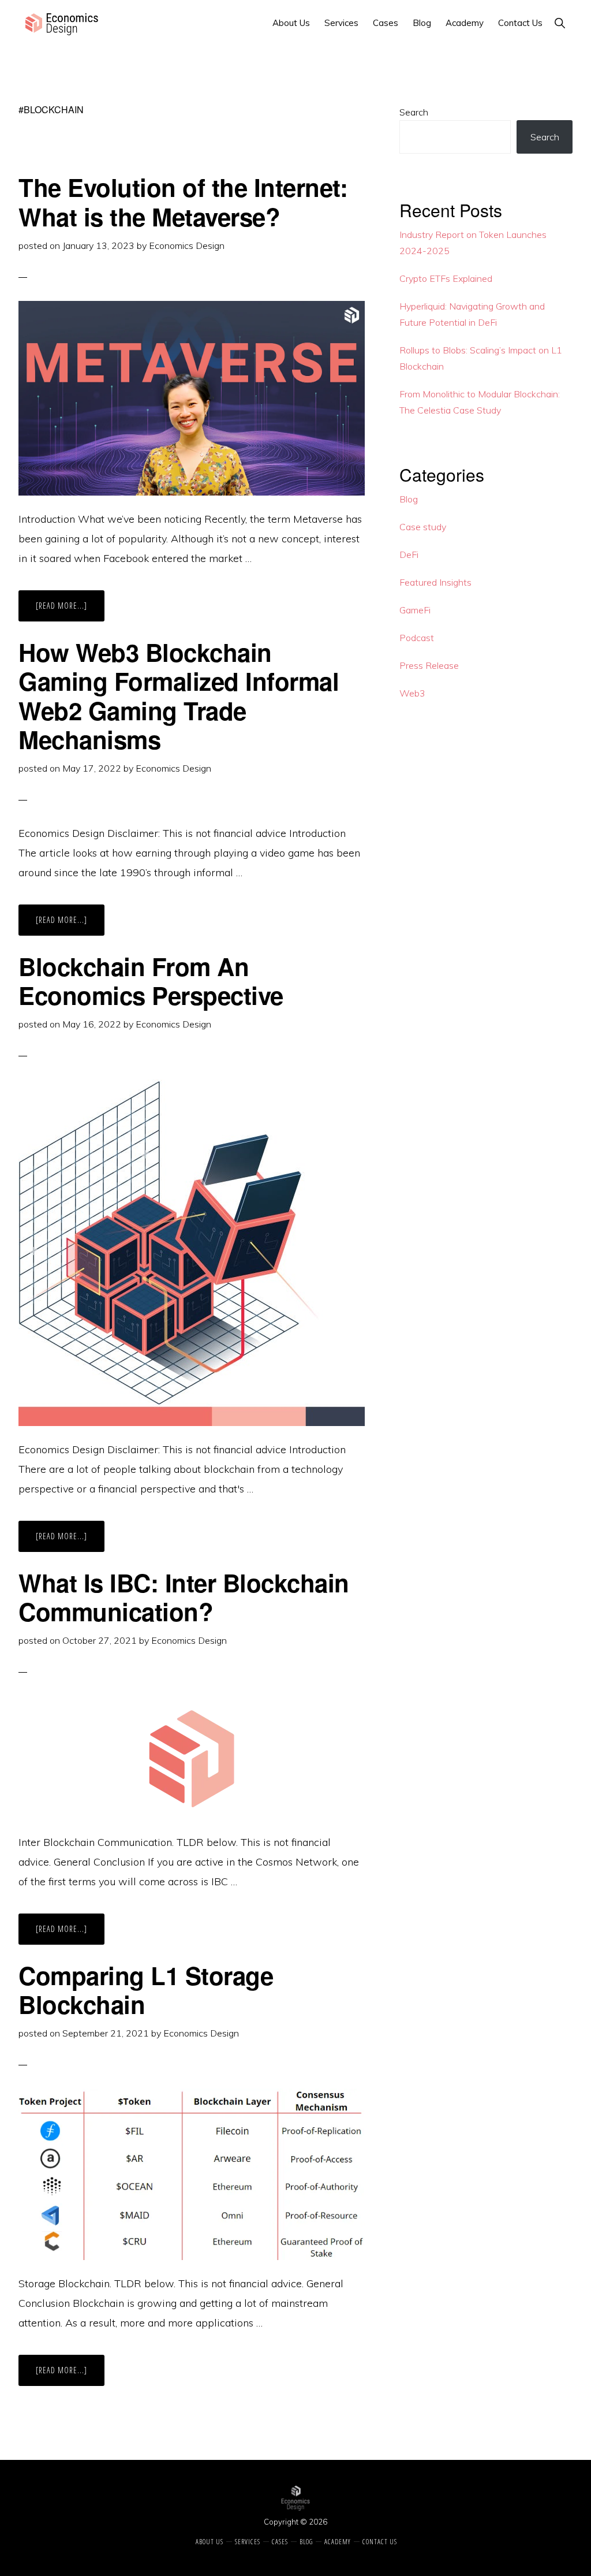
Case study (423, 527)
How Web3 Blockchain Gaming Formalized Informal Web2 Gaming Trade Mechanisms (179, 696)
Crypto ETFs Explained (446, 278)
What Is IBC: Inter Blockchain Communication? (184, 1597)
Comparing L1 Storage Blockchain (146, 1990)
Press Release (429, 665)
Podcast (417, 638)
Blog (409, 499)
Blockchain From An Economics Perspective (151, 981)
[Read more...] (70, 611)
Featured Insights (435, 582)
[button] (560, 23)
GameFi (415, 610)
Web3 (412, 693)
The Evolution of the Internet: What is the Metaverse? (183, 202)
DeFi (409, 554)
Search (414, 112)
